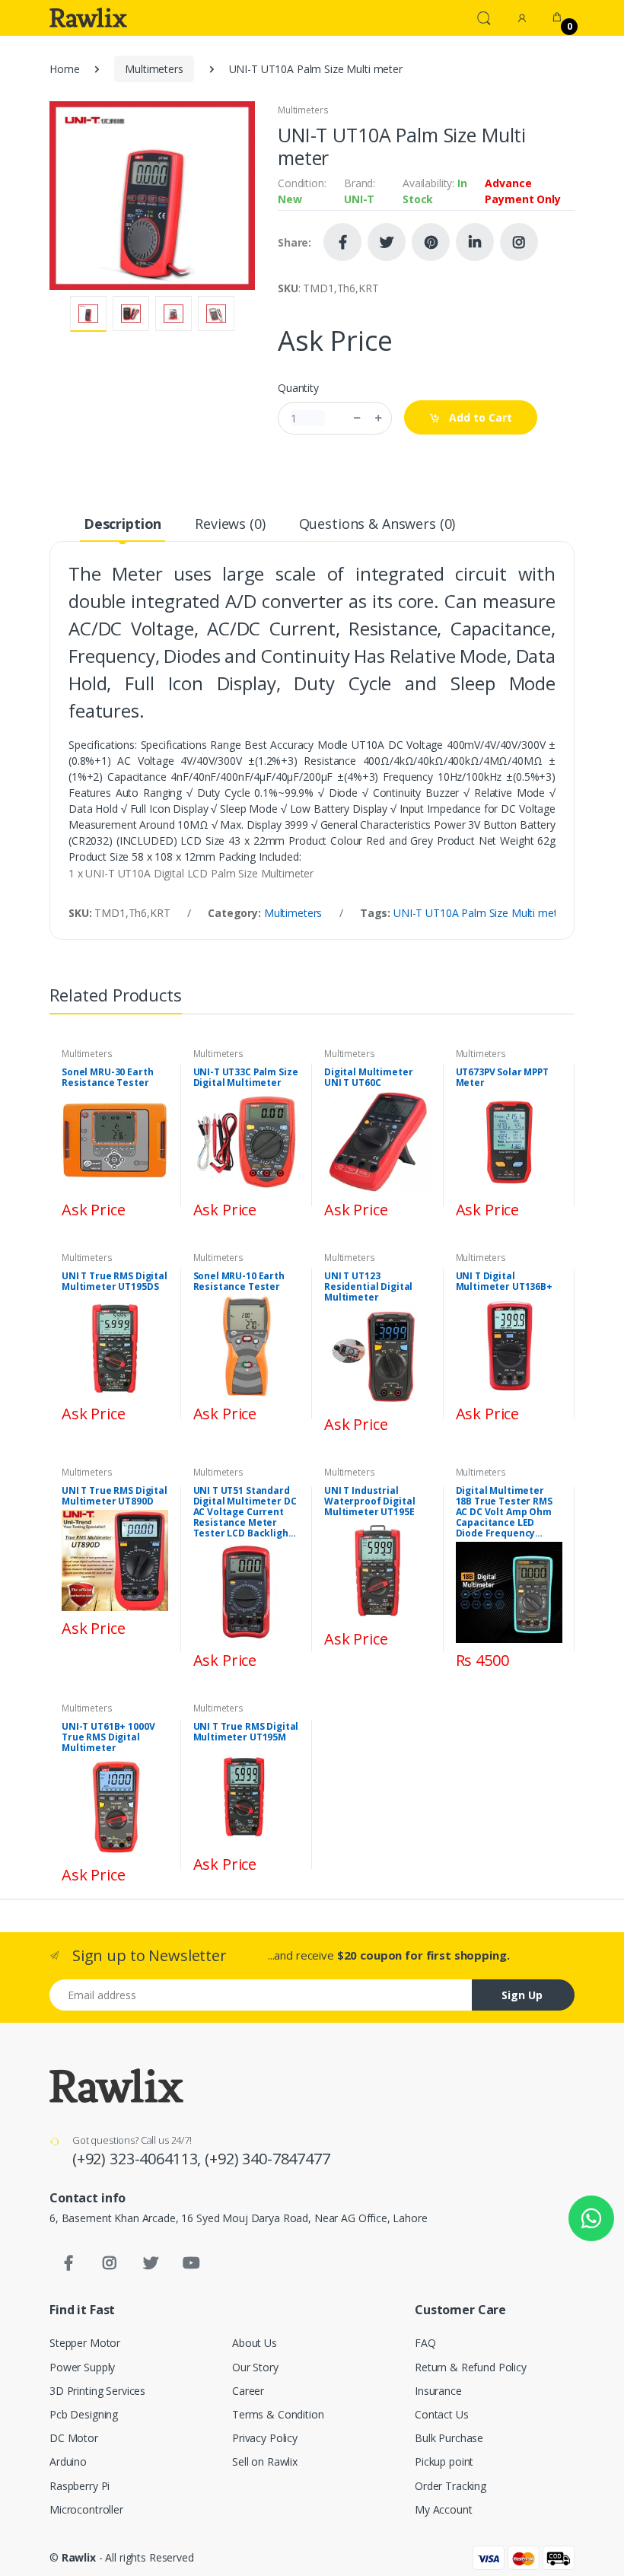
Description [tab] (123, 524)
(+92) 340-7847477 (267, 2159)
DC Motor (74, 2438)
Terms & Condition (278, 2414)
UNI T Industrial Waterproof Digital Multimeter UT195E (369, 1501)
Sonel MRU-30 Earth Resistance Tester (107, 1078)
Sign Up (522, 1995)
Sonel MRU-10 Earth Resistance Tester (239, 1282)
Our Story (255, 2367)
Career (248, 2391)
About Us (255, 2343)
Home (64, 69)
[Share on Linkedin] (475, 242)
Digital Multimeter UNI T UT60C (368, 1078)
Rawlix (79, 2557)
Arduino (68, 2461)
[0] (557, 18)
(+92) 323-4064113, (138, 2159)
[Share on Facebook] (342, 242)
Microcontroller (86, 2509)
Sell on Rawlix (265, 2461)
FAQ (425, 2343)
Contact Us (442, 2414)
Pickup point (444, 2461)
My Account (444, 2509)
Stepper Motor (85, 2343)
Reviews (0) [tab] (230, 524)
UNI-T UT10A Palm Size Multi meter (480, 913)
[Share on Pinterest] (431, 242)
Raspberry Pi (80, 2486)
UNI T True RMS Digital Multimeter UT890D (115, 1496)
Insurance (438, 2391)
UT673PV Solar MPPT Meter (502, 1078)
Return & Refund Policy (471, 2367)
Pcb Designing (84, 2414)
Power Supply (82, 2367)
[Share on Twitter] (387, 242)
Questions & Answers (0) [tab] (377, 524)
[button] (484, 17)
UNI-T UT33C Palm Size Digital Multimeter (246, 1078)
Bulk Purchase (449, 2438)
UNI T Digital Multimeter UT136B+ (504, 1282)
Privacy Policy (265, 2438)
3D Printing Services (97, 2391)
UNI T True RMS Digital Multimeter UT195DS (115, 1282)
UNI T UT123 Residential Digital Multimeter (368, 1287)
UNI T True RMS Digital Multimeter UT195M (246, 1732)
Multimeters (154, 69)
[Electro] (88, 18)
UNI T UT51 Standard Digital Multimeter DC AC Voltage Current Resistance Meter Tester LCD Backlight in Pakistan (245, 1512)
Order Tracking (450, 2486)
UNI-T (359, 199)
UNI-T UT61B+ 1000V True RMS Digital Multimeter (108, 1737)
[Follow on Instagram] (519, 242)
